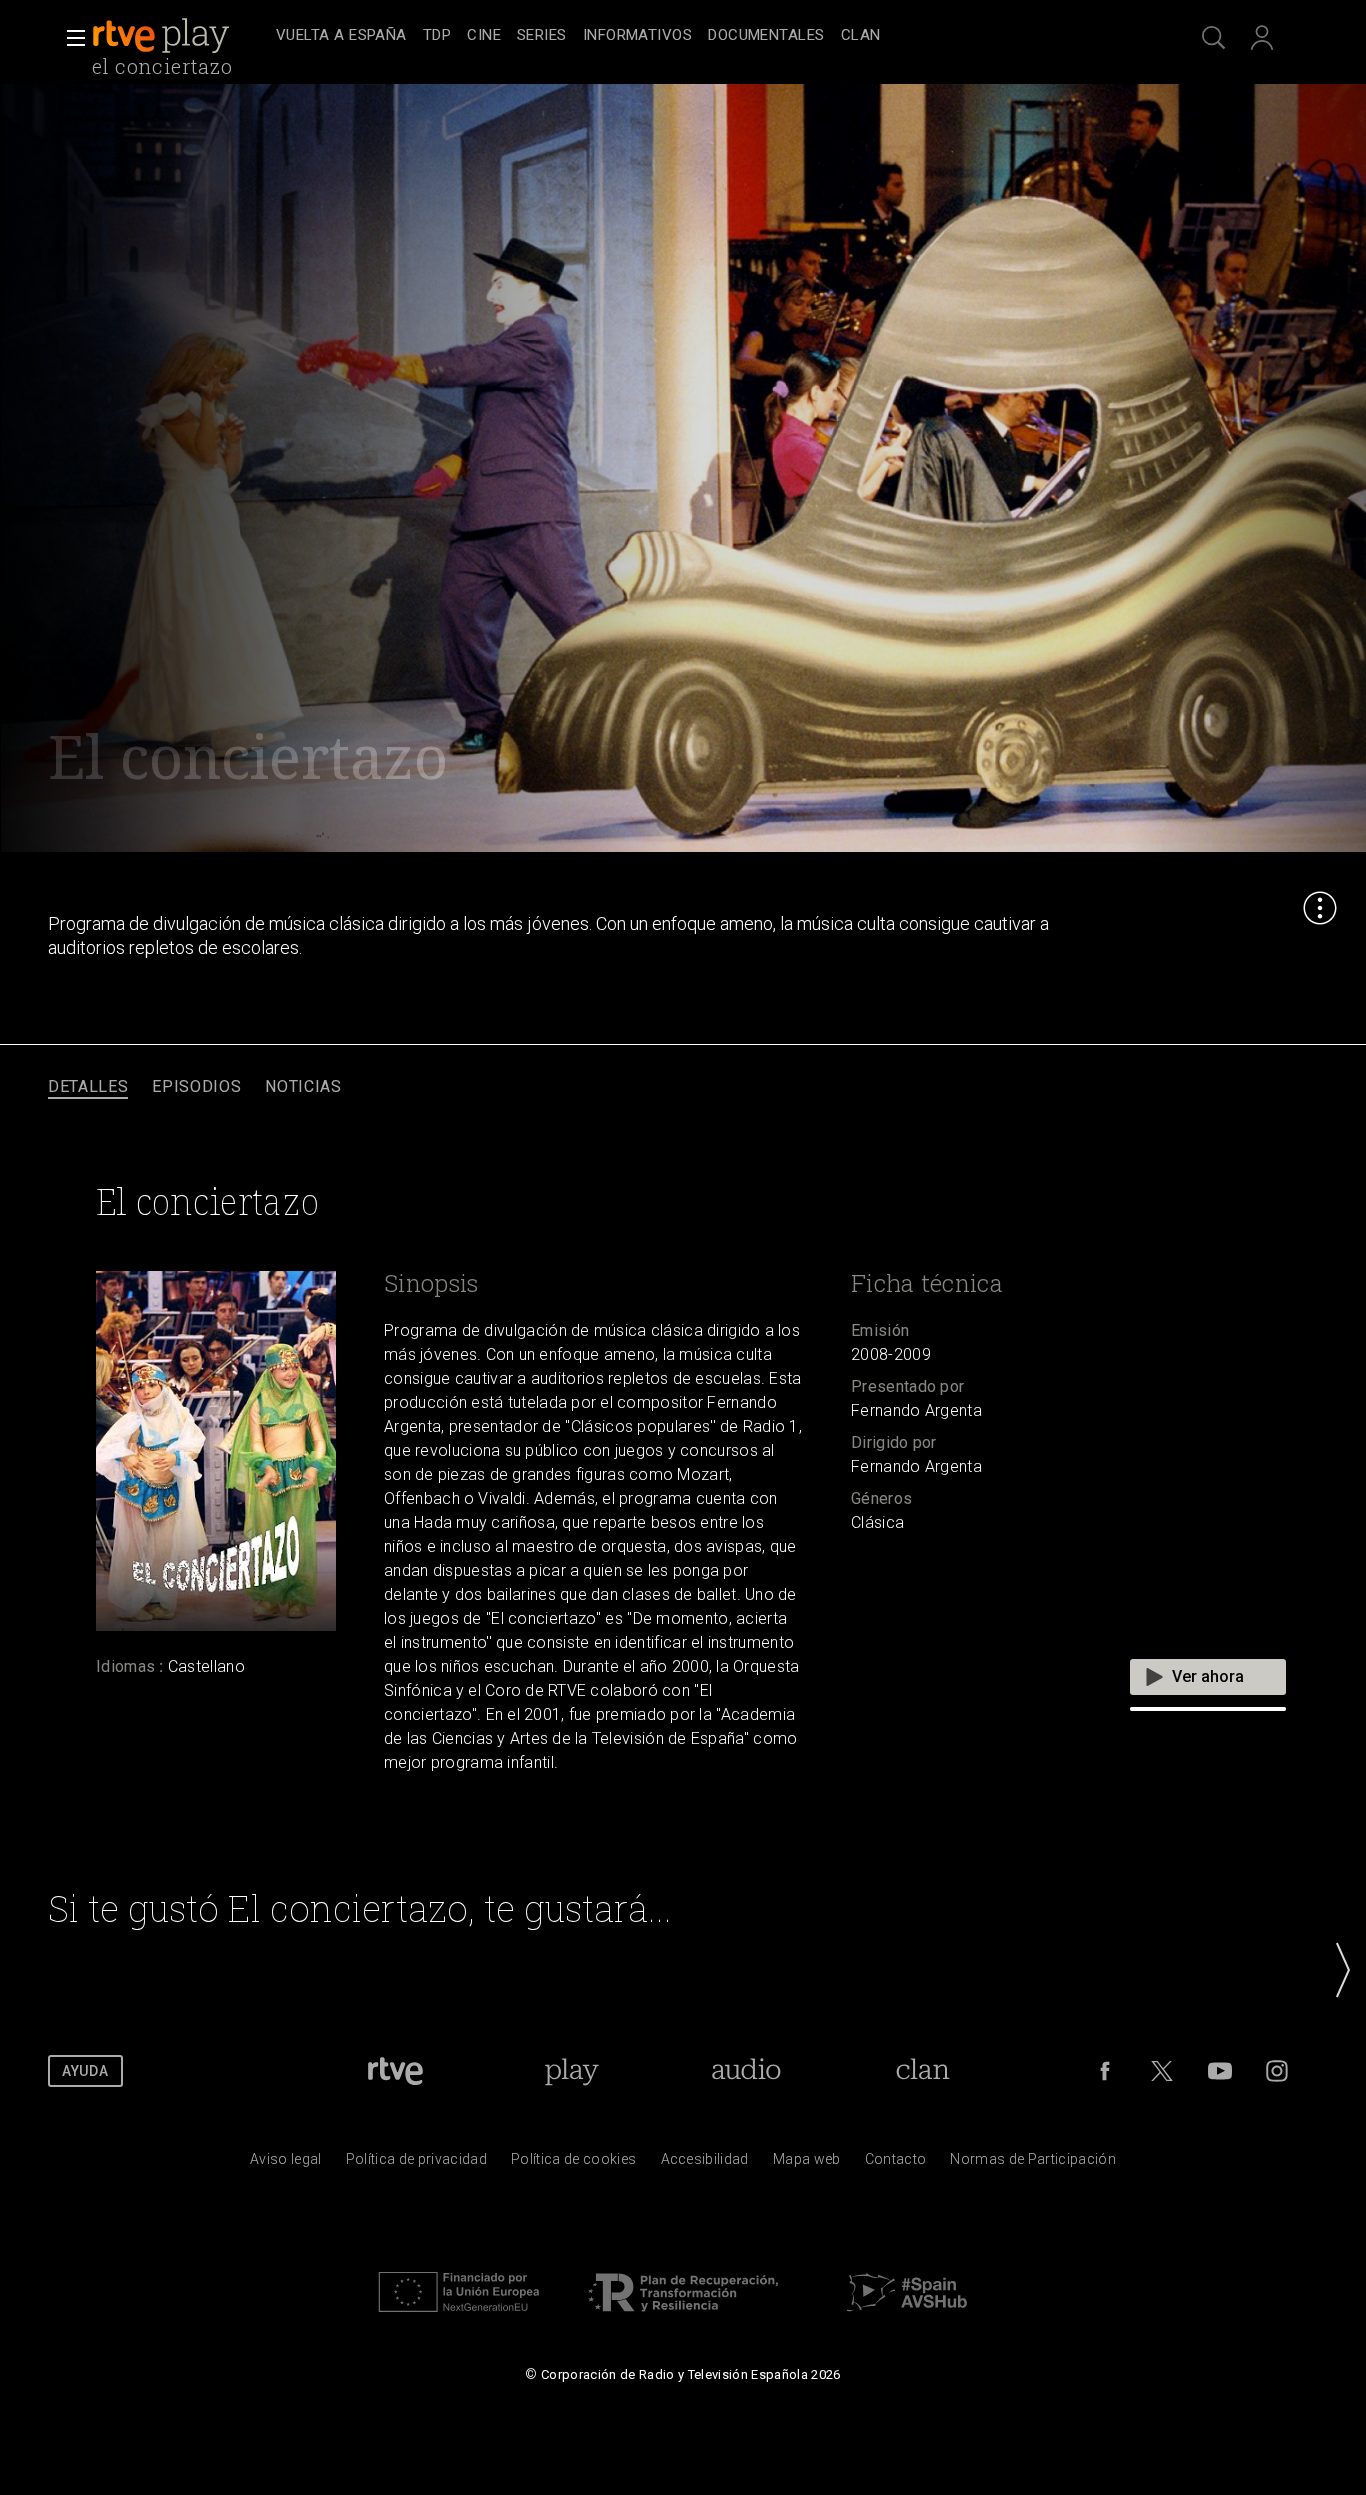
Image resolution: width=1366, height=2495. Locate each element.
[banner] (180, 36)
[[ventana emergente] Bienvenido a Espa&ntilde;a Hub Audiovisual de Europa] (907, 2317)
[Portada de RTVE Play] (163, 36)
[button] (70, 38)
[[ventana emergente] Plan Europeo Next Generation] (459, 2317)
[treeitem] (341, 36)
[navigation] (705, 36)
